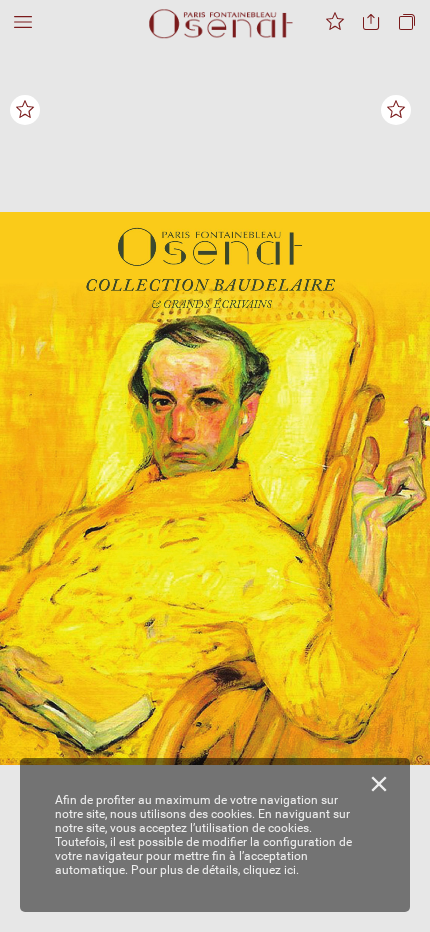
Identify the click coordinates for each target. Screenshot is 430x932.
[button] (23, 22)
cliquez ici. (271, 870)
